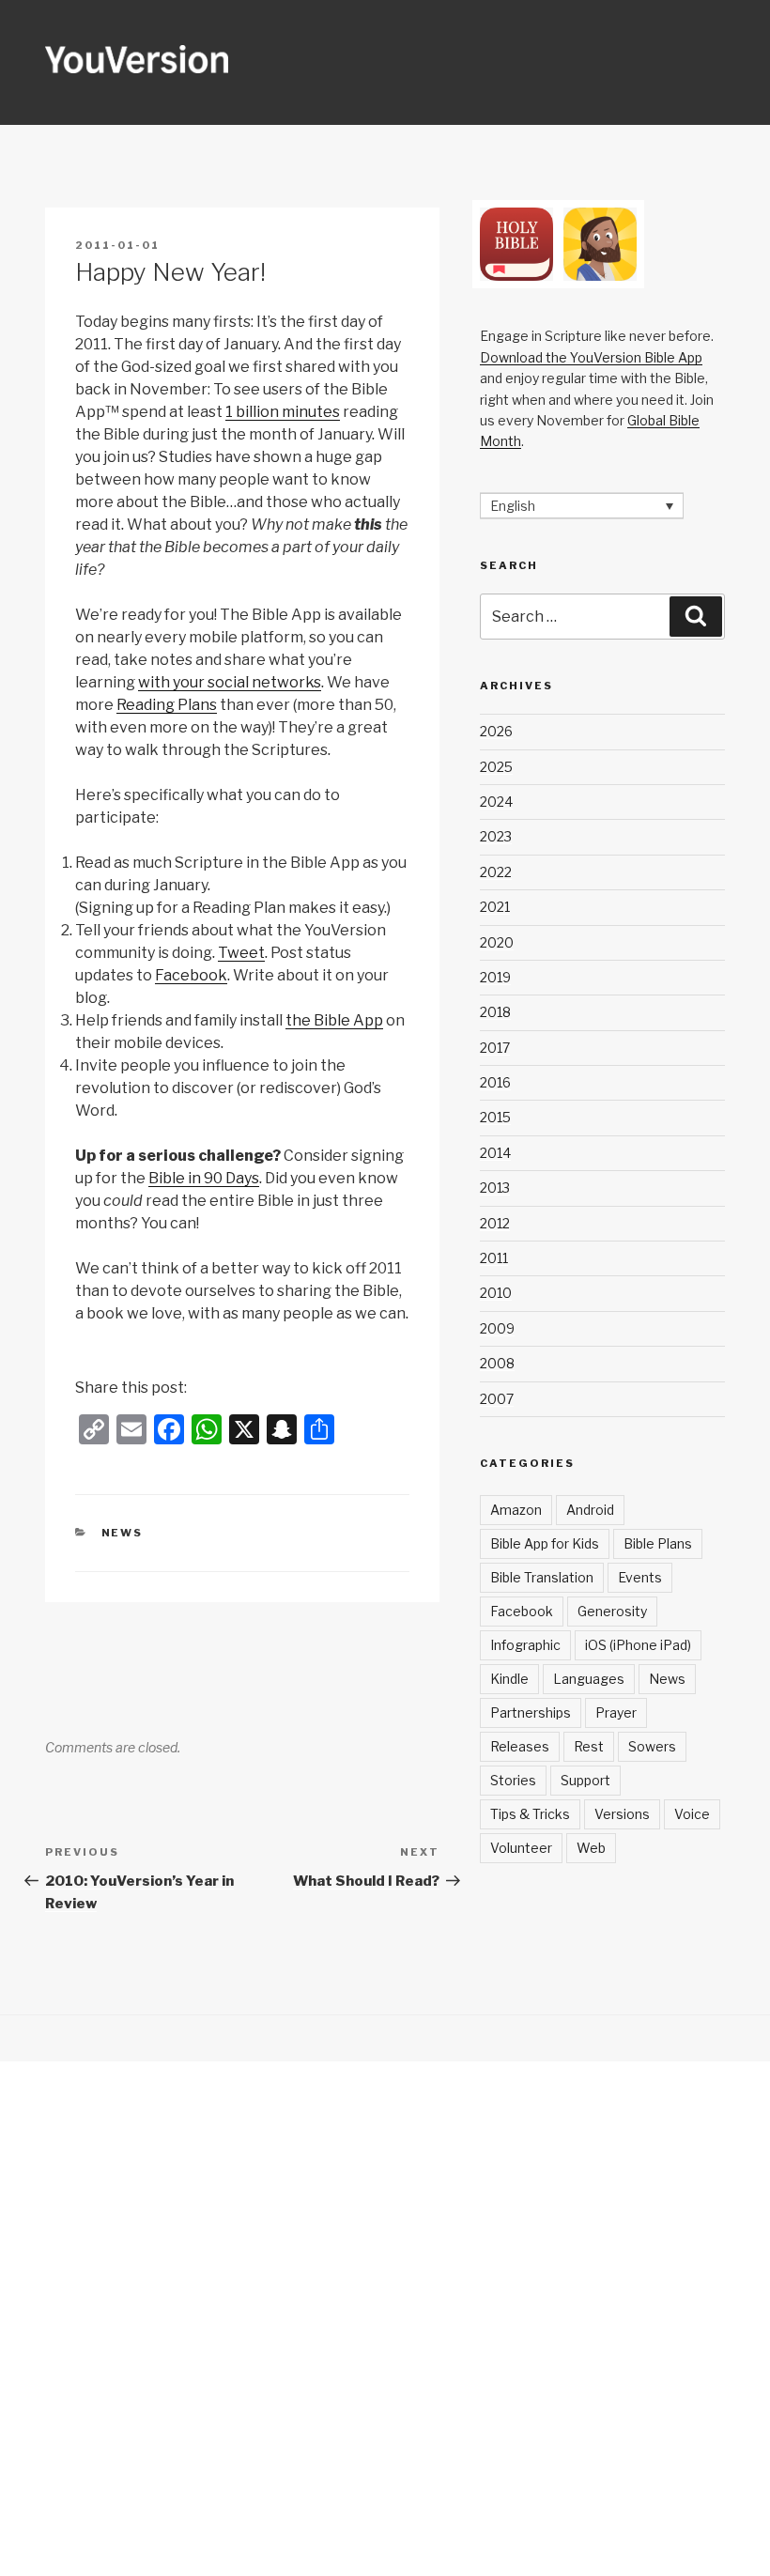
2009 (497, 1328)
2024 (496, 802)
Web (591, 1848)
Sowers (652, 1746)
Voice (692, 1814)
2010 (496, 1293)
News (123, 1533)
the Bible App (334, 1020)
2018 (495, 1012)
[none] (582, 506)
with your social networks (230, 682)
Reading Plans (167, 705)
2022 (496, 872)
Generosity (612, 1611)
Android (590, 1510)
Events (640, 1577)
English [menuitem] (513, 506)
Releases (520, 1746)
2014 (495, 1153)
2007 (497, 1399)
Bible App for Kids (545, 1543)
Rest (589, 1746)
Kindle (509, 1679)
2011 (494, 1258)
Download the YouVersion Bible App (591, 357)
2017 (495, 1048)
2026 (496, 731)
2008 (497, 1363)
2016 (495, 1082)
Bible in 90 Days (204, 1178)
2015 (495, 1117)
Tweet (241, 953)
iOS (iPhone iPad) (638, 1645)
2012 (495, 1223)
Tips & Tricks (530, 1814)
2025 (496, 767)
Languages (589, 1679)
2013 (495, 1188)
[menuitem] (582, 506)
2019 (495, 977)
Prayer (616, 1712)
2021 (495, 907)
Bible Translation (542, 1577)
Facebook (191, 975)
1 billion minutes (283, 412)
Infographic (525, 1645)
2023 (496, 836)
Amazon (516, 1510)
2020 (497, 942)
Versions (622, 1814)
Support (585, 1780)
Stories (513, 1780)
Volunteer (521, 1848)
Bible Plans (658, 1543)
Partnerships (531, 1712)
